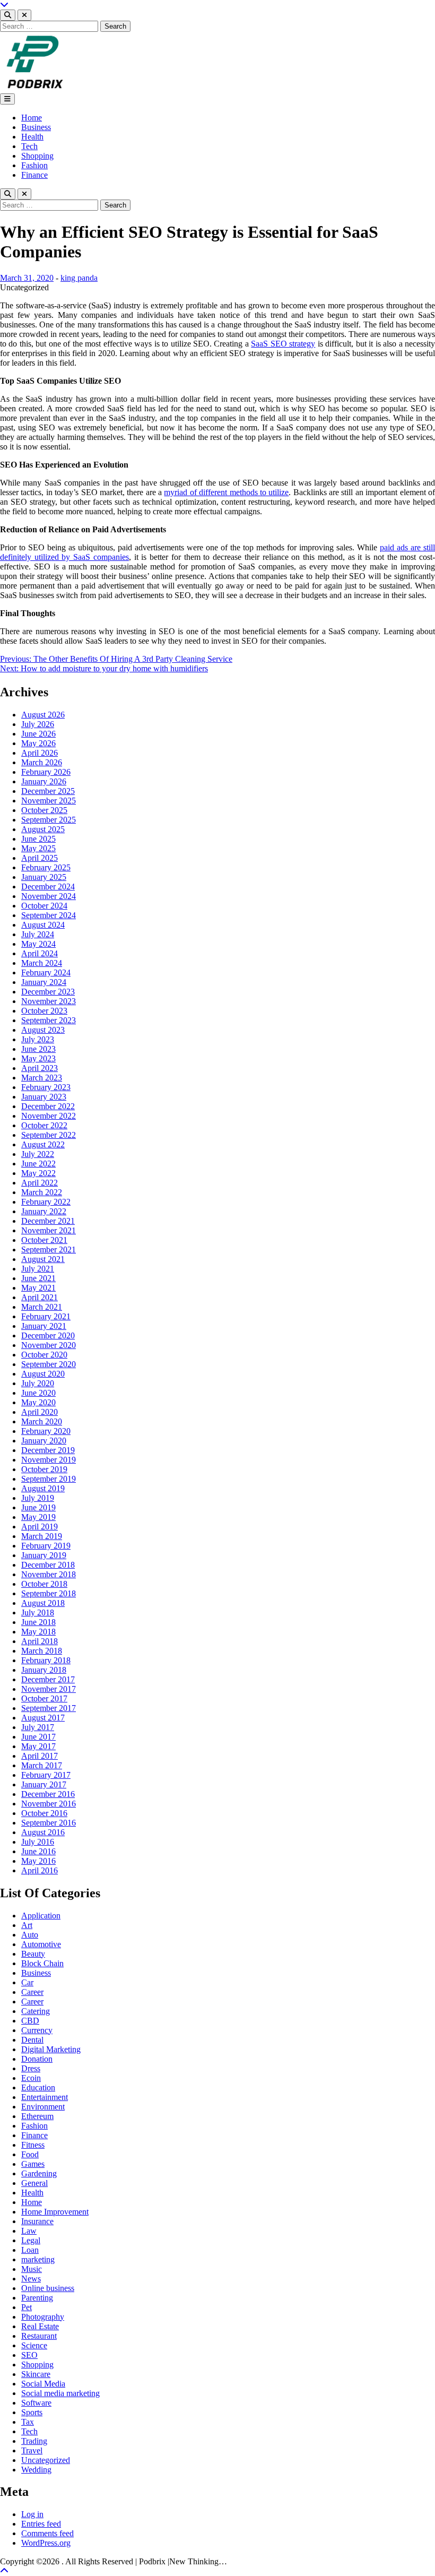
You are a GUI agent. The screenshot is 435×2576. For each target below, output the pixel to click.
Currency (37, 2030)
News (31, 2279)
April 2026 (40, 753)
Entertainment (45, 2097)
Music (32, 2269)
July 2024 (38, 934)
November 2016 (49, 1804)
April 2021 (40, 1297)
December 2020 (48, 1335)
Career (32, 1992)
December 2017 (48, 1679)
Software (36, 2403)
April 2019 (40, 1527)
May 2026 (38, 743)
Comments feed (47, 2533)
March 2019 (42, 1536)
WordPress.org (46, 2543)
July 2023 (38, 1039)
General (34, 2183)
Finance (34, 175)
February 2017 (46, 1775)
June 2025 (38, 839)
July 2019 (38, 1498)
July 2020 (38, 1383)
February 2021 (46, 1316)
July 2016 (38, 1842)
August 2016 (43, 1832)
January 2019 (44, 1555)
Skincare (36, 2374)
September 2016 (49, 1823)
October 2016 (44, 1813)
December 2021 (48, 1221)
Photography (43, 2317)
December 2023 (48, 992)
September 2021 (49, 1250)
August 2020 (43, 1374)
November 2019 (49, 1460)
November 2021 (49, 1230)
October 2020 (44, 1355)
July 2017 (38, 1727)
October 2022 (44, 1125)
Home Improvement (55, 2212)
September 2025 (49, 820)
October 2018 (44, 1584)
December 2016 (48, 1794)
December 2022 (48, 1106)
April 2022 (40, 1183)
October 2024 (44, 906)
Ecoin (31, 2078)
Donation (37, 2059)
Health (32, 137)
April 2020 (40, 1412)
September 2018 (49, 1593)
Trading (34, 2441)
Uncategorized (46, 2460)
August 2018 (43, 1603)
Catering (36, 2011)
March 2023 (42, 1078)
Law (29, 2231)
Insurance (37, 2221)
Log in (32, 2514)
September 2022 (49, 1135)
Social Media (43, 2384)
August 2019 (43, 1488)
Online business (48, 2288)
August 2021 (43, 1259)
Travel (32, 2450)
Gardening (39, 2173)
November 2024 (49, 896)
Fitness (33, 2145)
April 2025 (40, 858)
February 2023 (46, 1087)
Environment (43, 2107)
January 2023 (44, 1097)
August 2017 (43, 1718)
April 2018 (40, 1641)
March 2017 (42, 1765)
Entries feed (41, 2524)
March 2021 (42, 1307)
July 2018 (38, 1613)
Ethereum (37, 2116)
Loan (30, 2250)
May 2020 (38, 1402)
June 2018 (38, 1622)
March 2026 (42, 762)
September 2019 (49, 1479)
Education (38, 2087)
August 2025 (43, 829)
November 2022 (49, 1116)
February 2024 (46, 973)
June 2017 (38, 1737)
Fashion (34, 165)
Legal (31, 2240)
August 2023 (43, 1030)
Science (34, 2345)
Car (27, 1982)
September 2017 (49, 1708)
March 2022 (42, 1192)
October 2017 (44, 1698)
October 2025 (44, 810)
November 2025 (49, 801)
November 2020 (49, 1345)
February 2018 (46, 1660)
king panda (79, 278)
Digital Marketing (51, 2049)
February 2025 (46, 867)
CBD (30, 2021)
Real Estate (40, 2326)
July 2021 (38, 1269)
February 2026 (46, 772)
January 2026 (44, 781)
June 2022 (38, 1164)
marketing (38, 2259)
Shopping (37, 156)
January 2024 (44, 982)
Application (41, 1916)
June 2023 (38, 1049)
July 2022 (38, 1154)
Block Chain (42, 1963)
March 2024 (42, 963)
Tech (29, 146)
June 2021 (38, 1278)
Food (30, 2154)
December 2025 (48, 791)
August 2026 (43, 715)
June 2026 (38, 734)
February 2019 (46, 1546)
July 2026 (38, 724)
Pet (27, 2307)
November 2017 (49, 1689)
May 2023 (38, 1058)
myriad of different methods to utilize (226, 492)
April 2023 (40, 1068)
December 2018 (48, 1565)
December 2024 (48, 887)
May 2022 (38, 1173)
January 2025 (44, 877)
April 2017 (40, 1756)
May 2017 (38, 1746)
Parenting (37, 2298)
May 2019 (38, 1517)
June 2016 (38, 1851)
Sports (32, 2412)
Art (27, 1925)
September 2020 (49, 1364)
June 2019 (38, 1507)
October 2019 (44, 1469)
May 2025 (38, 848)
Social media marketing (60, 2393)
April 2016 (40, 1870)
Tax (28, 2422)
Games (33, 2164)
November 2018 (49, 1574)
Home (32, 118)
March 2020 (42, 1421)
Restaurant (39, 2336)
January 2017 (44, 1784)
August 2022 (43, 1144)
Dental (32, 2040)
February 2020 (46, 1431)
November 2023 (49, 1001)
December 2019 (48, 1450)
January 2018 (44, 1670)
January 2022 (44, 1211)
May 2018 (38, 1632)
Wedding (36, 2470)
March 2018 (42, 1651)
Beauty (33, 1954)
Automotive (41, 1944)
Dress (31, 2068)
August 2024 (43, 925)
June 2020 (38, 1393)
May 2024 (38, 944)
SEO (29, 2355)
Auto (30, 1935)
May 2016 (38, 1861)
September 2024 (49, 915)
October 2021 (44, 1240)
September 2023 (49, 1020)
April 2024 (40, 953)
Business (36, 127)
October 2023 (44, 1011)
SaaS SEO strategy (283, 344)
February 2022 (46, 1202)
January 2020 (44, 1441)
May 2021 (38, 1288)
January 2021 (44, 1326)
